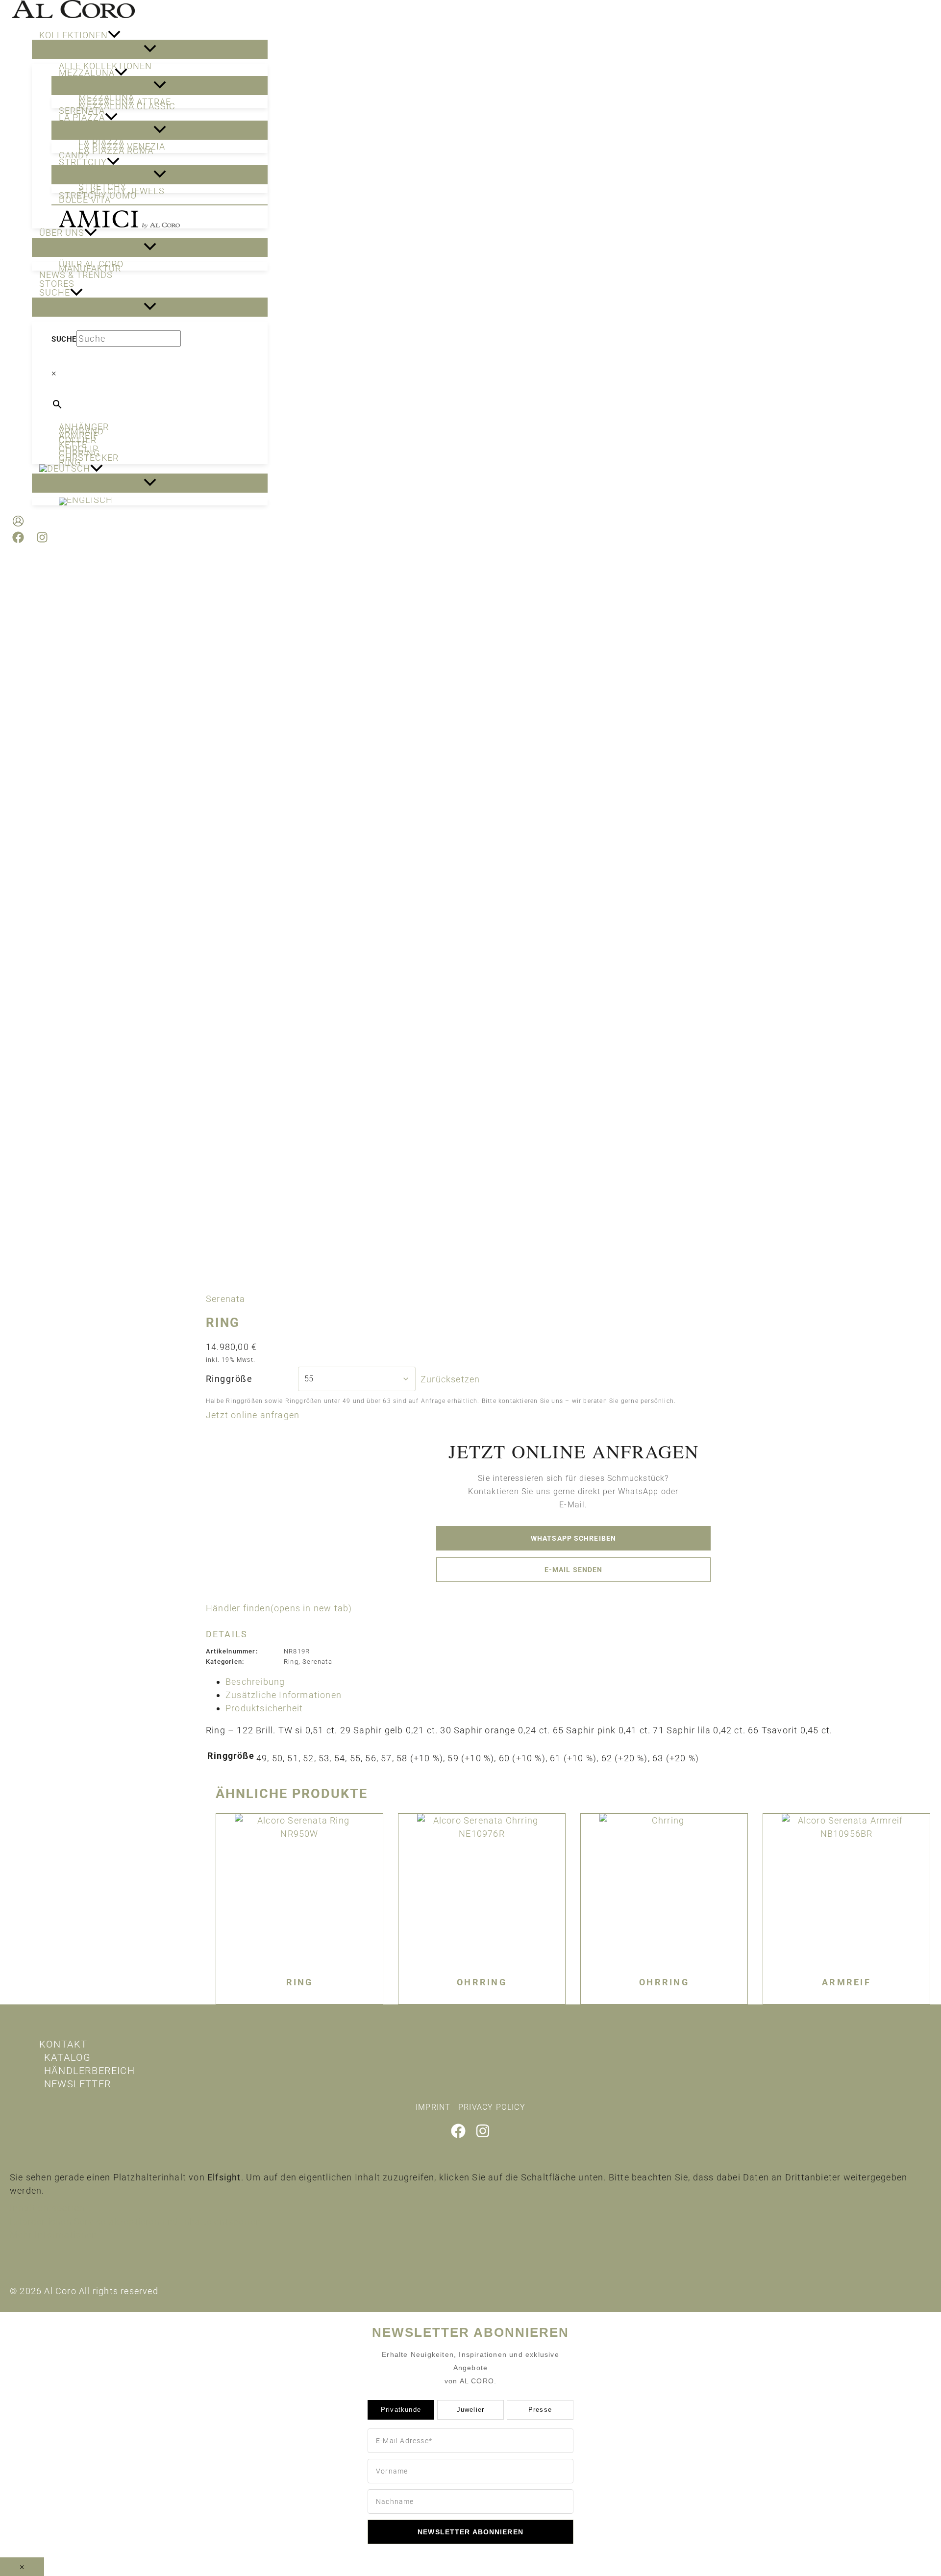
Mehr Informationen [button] (54, 2235)
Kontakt (63, 2044)
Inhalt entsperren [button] (47, 2208)
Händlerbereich (89, 2071)
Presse (540, 2410)
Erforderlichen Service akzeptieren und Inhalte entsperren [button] (136, 2221)
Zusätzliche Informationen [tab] (284, 1695)
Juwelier (471, 2410)
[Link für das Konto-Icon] (18, 523)
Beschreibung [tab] (255, 1682)
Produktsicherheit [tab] (264, 1708)
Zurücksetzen (450, 1379)
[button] (114, 35)
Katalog (67, 2057)
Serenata (226, 1299)
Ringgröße (229, 1379)
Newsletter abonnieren (470, 2532)
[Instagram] (42, 540)
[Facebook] (18, 540)
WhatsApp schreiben (573, 1538)
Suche (64, 339)
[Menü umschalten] (150, 49)
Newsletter (78, 2084)
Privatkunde (401, 2410)
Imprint (433, 2107)
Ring (291, 1662)
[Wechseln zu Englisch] (160, 501)
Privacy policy (492, 2107)
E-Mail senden (574, 1570)
